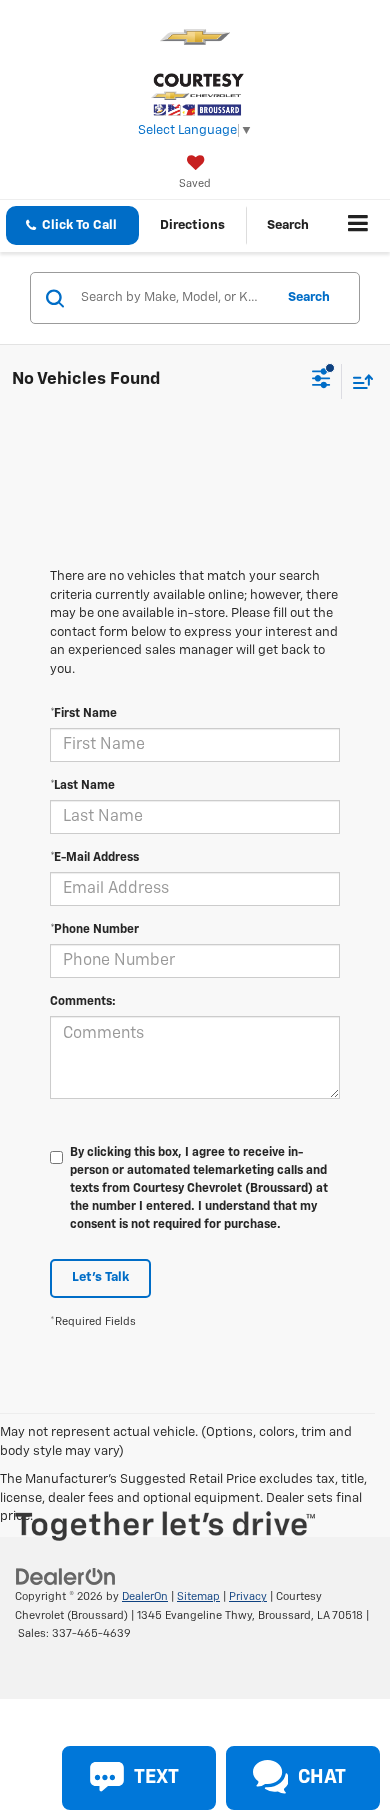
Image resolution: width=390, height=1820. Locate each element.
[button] (72, 225)
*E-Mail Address (94, 858)
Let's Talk (100, 1277)
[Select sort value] (358, 381)
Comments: (83, 1002)
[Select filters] (321, 381)
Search (309, 297)
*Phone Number (94, 930)
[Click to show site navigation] (358, 226)
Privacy (248, 1596)
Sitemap (198, 1596)
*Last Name (82, 786)
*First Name (83, 714)
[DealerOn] (66, 1577)
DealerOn (145, 1596)
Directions (192, 225)
